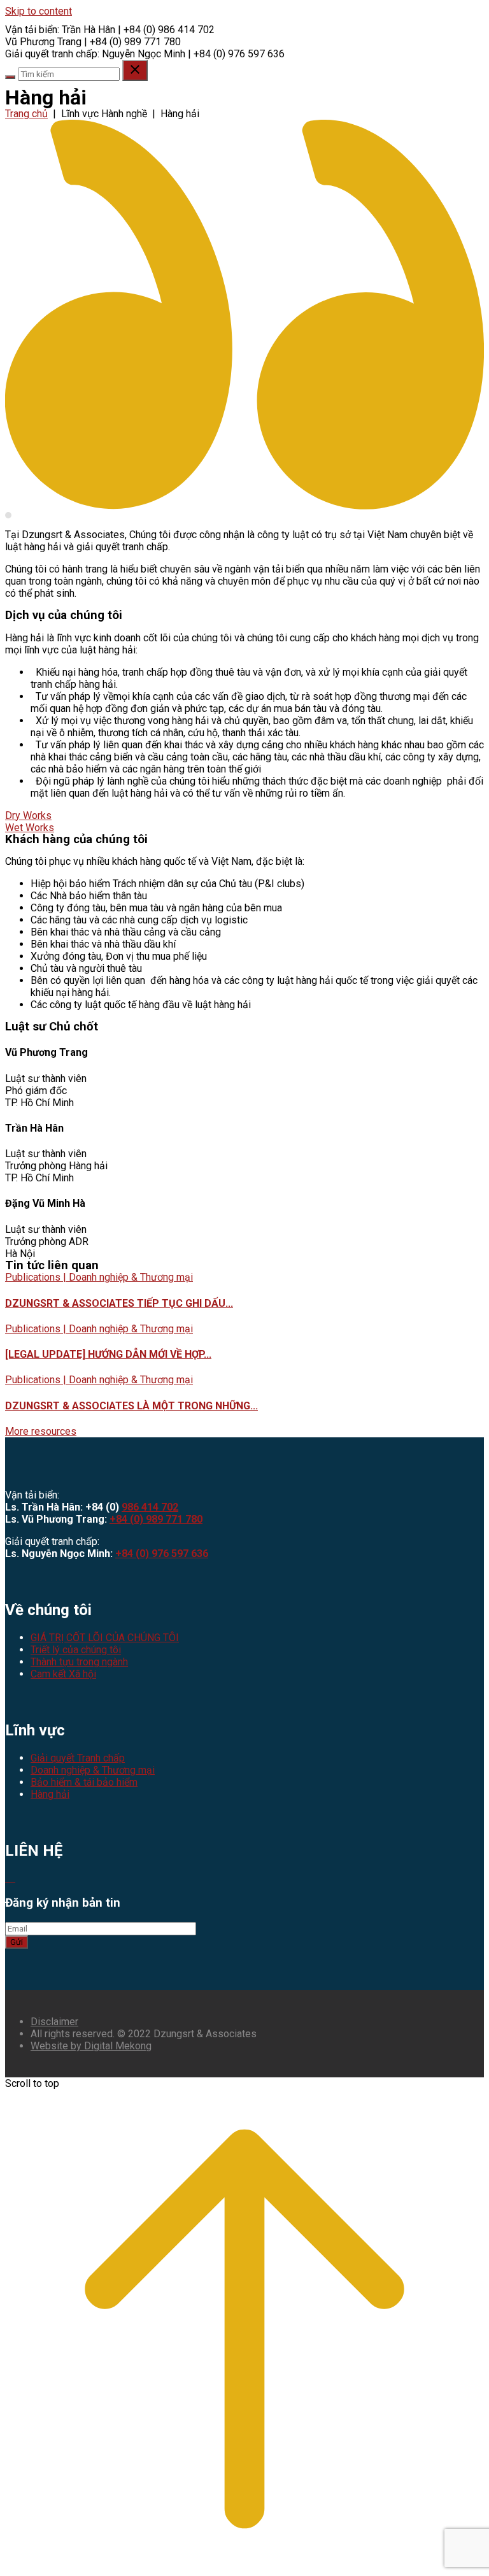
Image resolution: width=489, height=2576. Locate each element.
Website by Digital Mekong (91, 2046)
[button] (41, 1431)
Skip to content (39, 11)
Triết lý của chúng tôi (76, 1650)
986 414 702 (150, 1507)
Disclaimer (54, 2022)
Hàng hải (50, 1794)
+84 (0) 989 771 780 (156, 1519)
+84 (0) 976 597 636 (162, 1554)
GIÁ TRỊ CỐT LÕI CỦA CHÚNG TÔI (105, 1638)
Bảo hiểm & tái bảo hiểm (84, 1782)
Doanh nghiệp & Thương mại (93, 1770)
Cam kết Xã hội (63, 1674)
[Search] (10, 77)
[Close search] (135, 70)
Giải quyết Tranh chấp (78, 1758)
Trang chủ (26, 114)
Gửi (17, 1942)
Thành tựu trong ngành (79, 1662)
